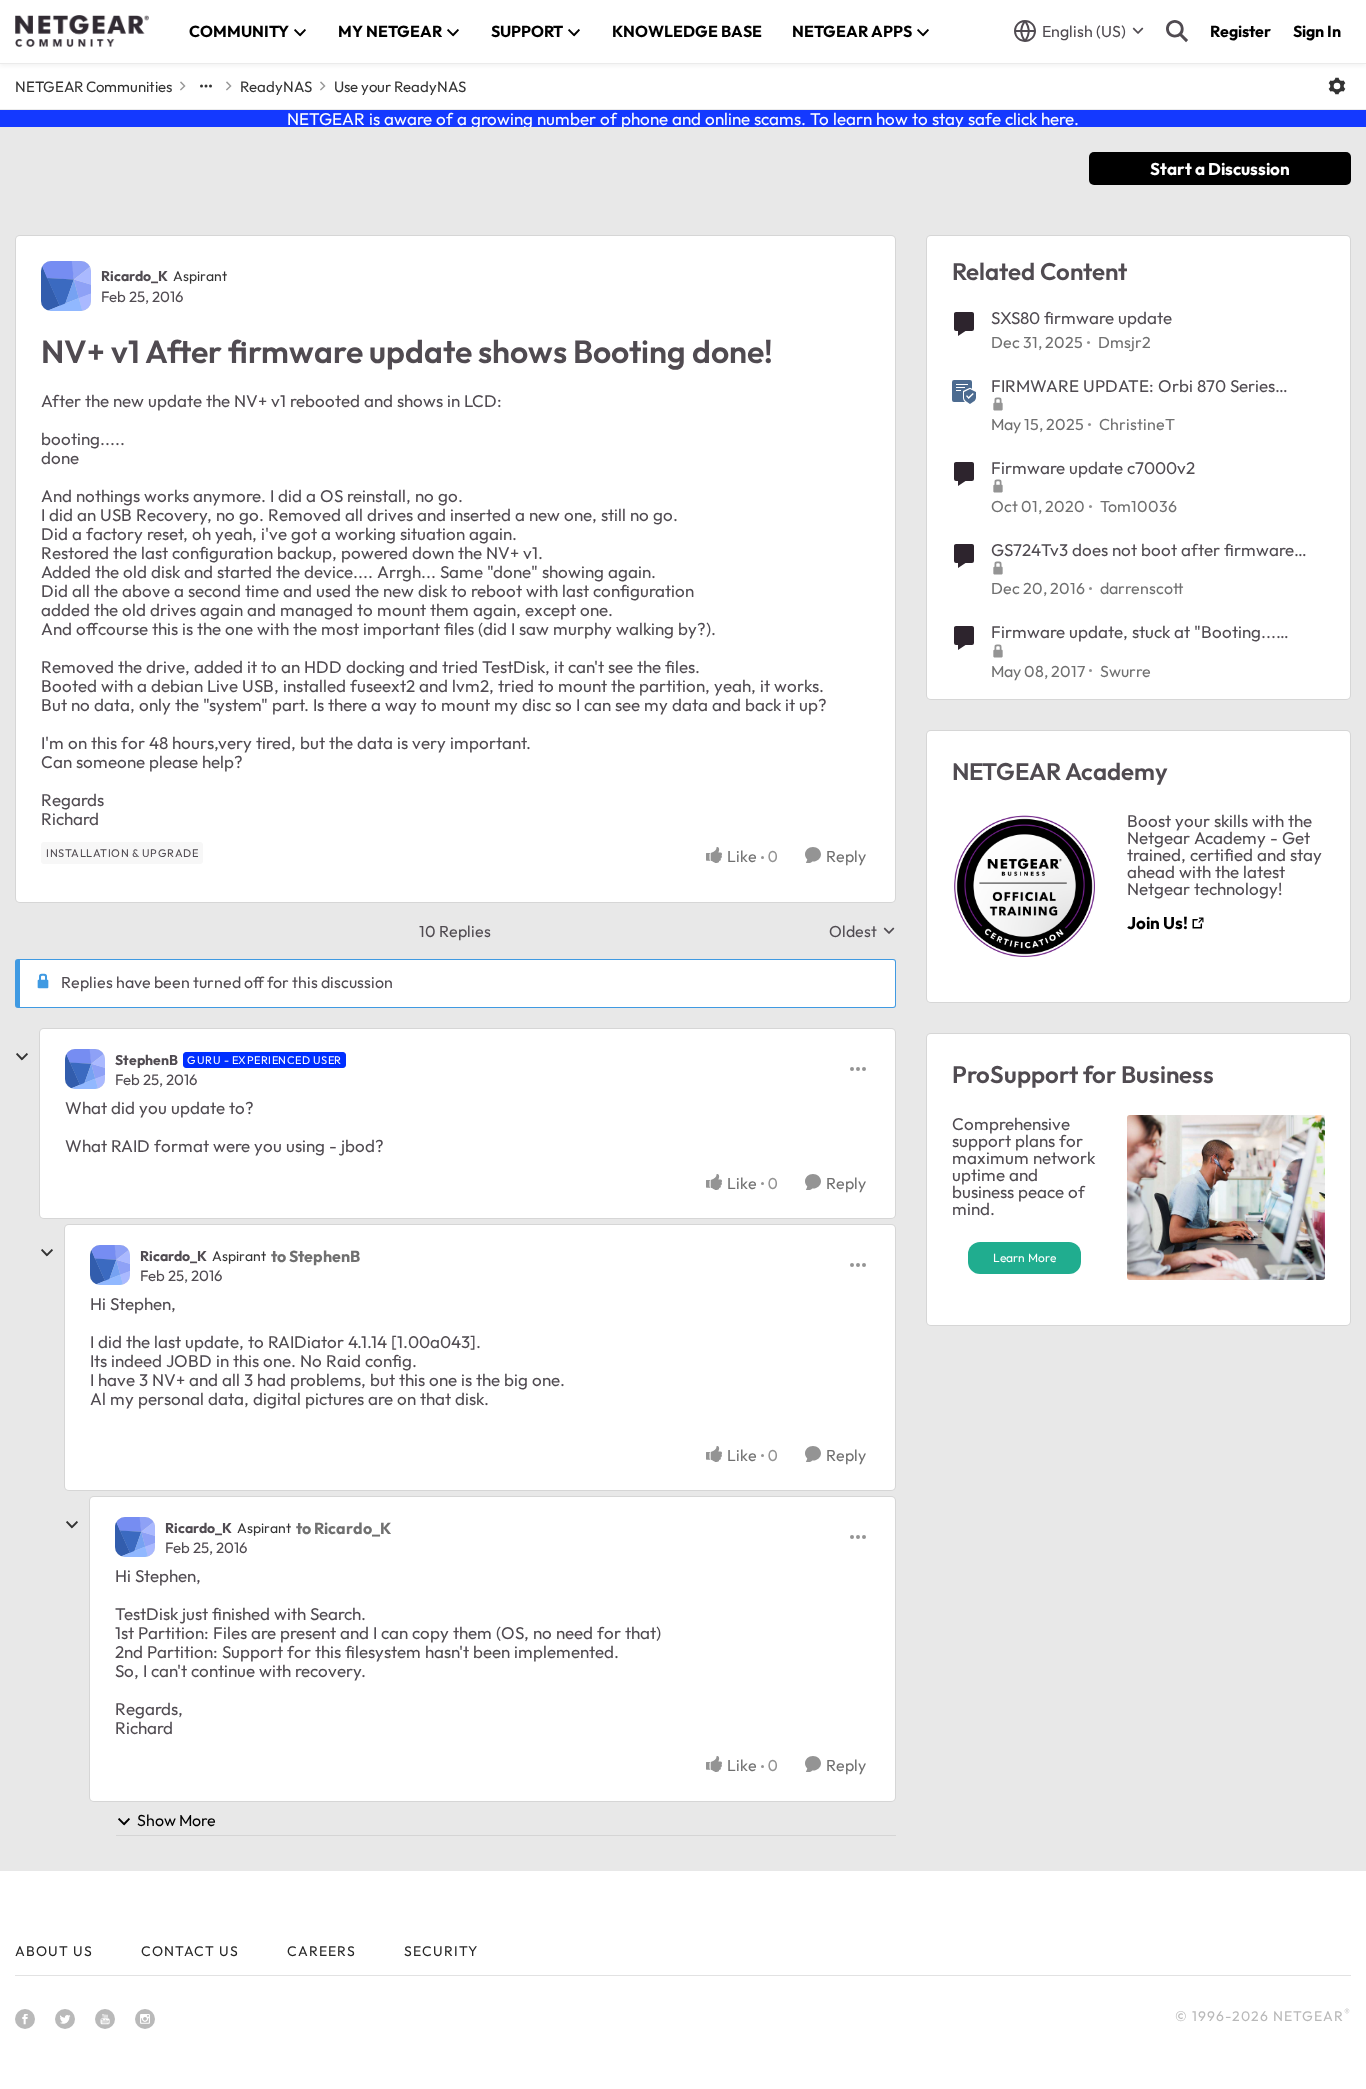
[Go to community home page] (82, 31)
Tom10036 (1138, 506)
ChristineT (1137, 424)
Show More (176, 1820)
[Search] (1177, 31)
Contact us (190, 1951)
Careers (321, 1951)
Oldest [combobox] (862, 931)
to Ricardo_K (343, 1528)
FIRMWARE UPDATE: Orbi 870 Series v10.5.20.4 (1133, 386)
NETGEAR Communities (93, 86)
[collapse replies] (22, 1057)
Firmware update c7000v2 (1093, 467)
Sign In (1317, 31)
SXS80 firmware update (1081, 317)
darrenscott (1141, 588)
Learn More (1024, 1257)
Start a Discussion (1220, 168)
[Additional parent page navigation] (206, 86)
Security (441, 1951)
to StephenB (315, 1256)
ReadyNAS (276, 86)
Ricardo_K (134, 276)
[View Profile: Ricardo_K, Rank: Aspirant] (66, 286)
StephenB (146, 1060)
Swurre (1125, 671)
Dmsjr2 (1124, 342)
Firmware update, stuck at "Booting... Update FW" (1133, 632)
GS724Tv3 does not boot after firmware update (1142, 550)
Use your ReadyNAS (400, 86)
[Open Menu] (1337, 86)
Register (1240, 31)
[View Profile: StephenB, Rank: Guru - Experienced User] (85, 1069)
